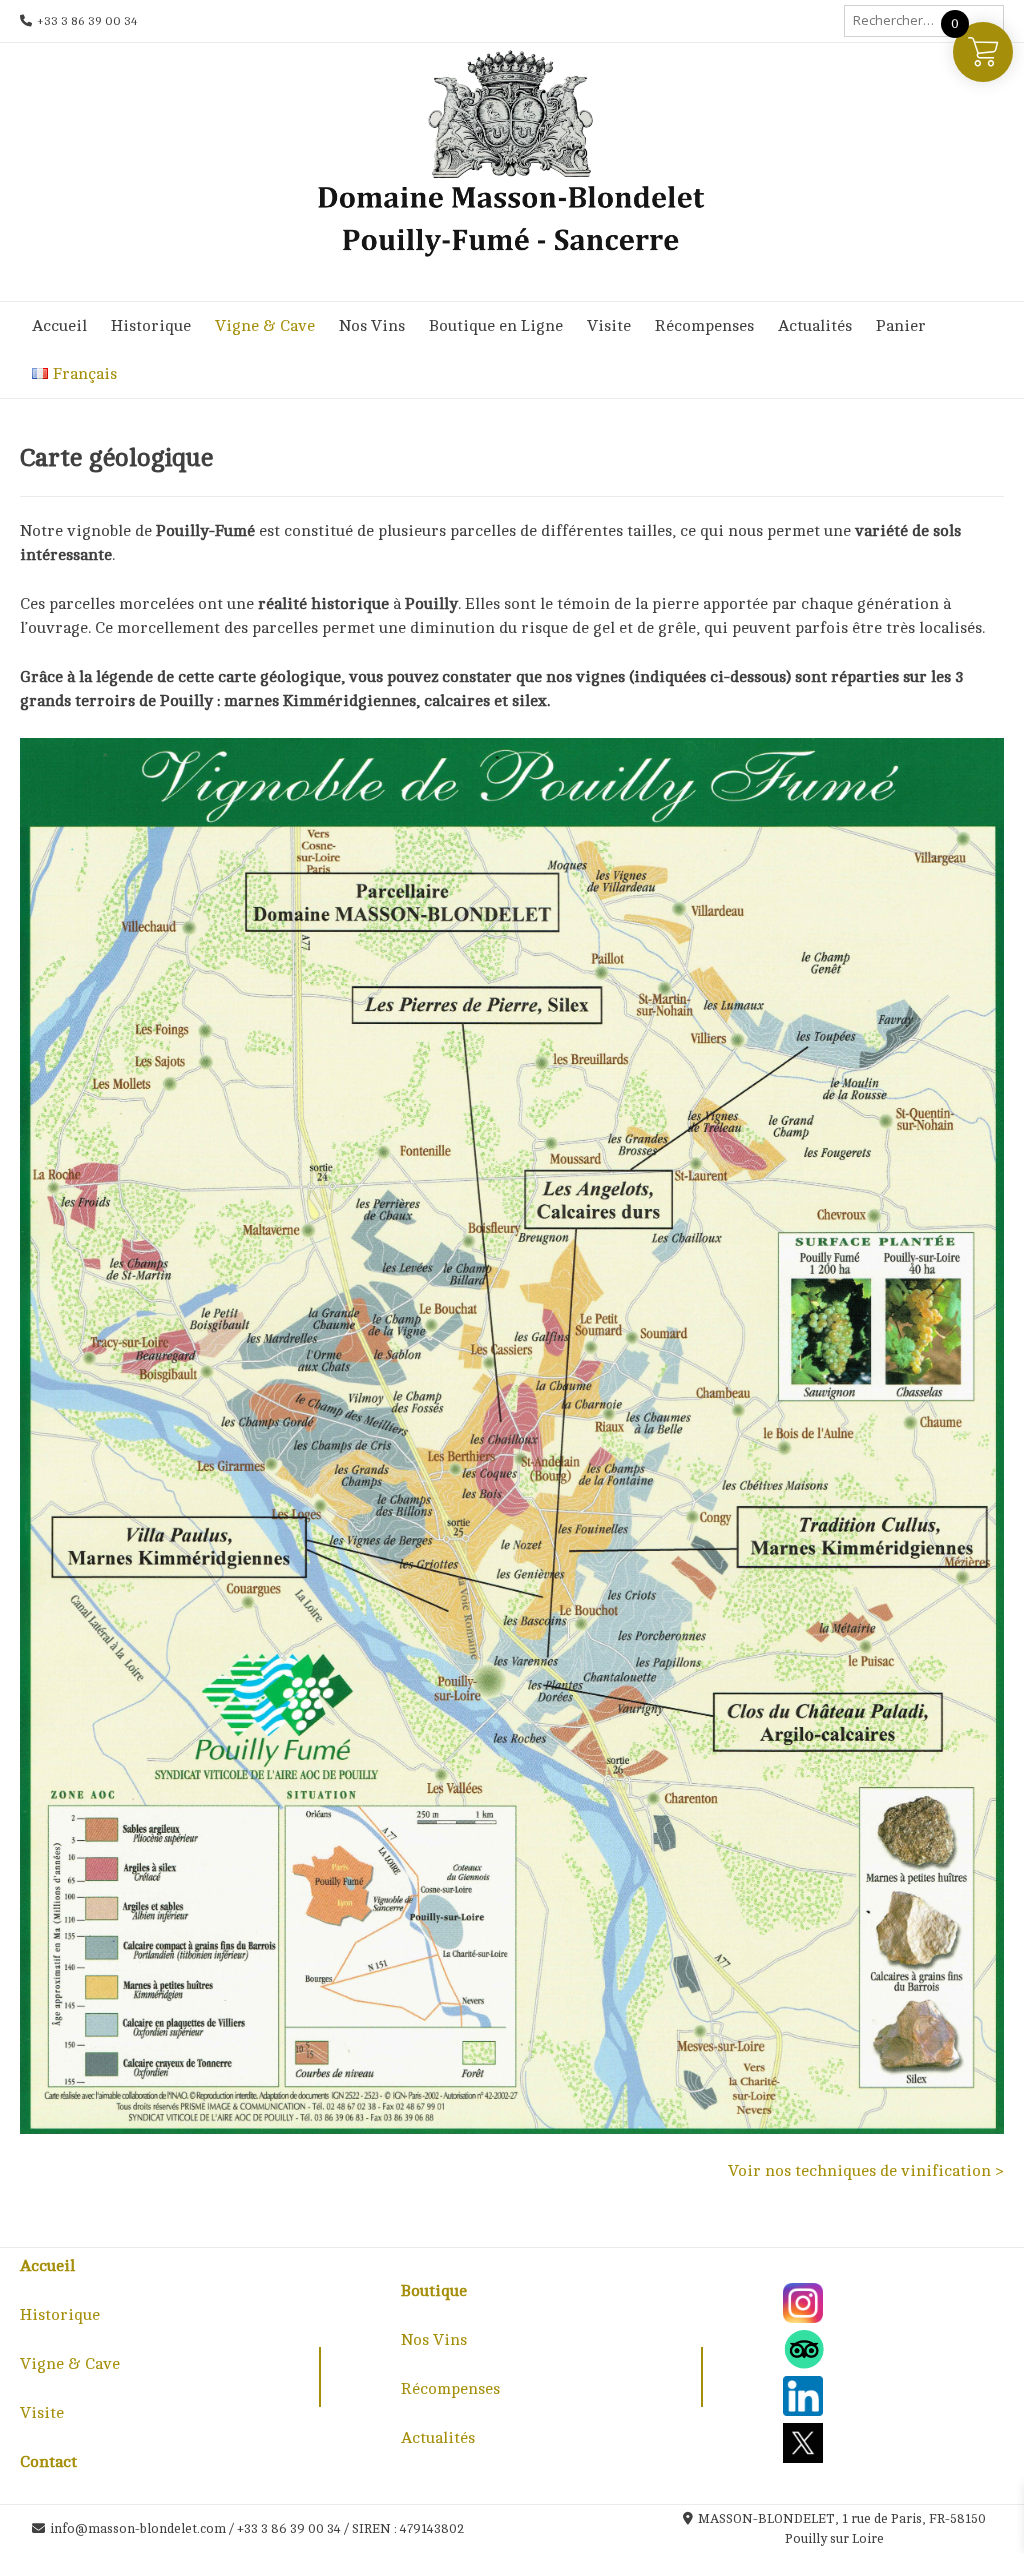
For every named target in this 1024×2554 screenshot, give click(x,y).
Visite (609, 326)
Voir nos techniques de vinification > (866, 2171)
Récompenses (704, 326)
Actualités (815, 326)
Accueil (59, 326)
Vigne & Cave (265, 326)
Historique (151, 326)
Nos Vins (372, 326)
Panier (901, 326)
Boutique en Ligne (496, 326)
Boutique (434, 2291)
